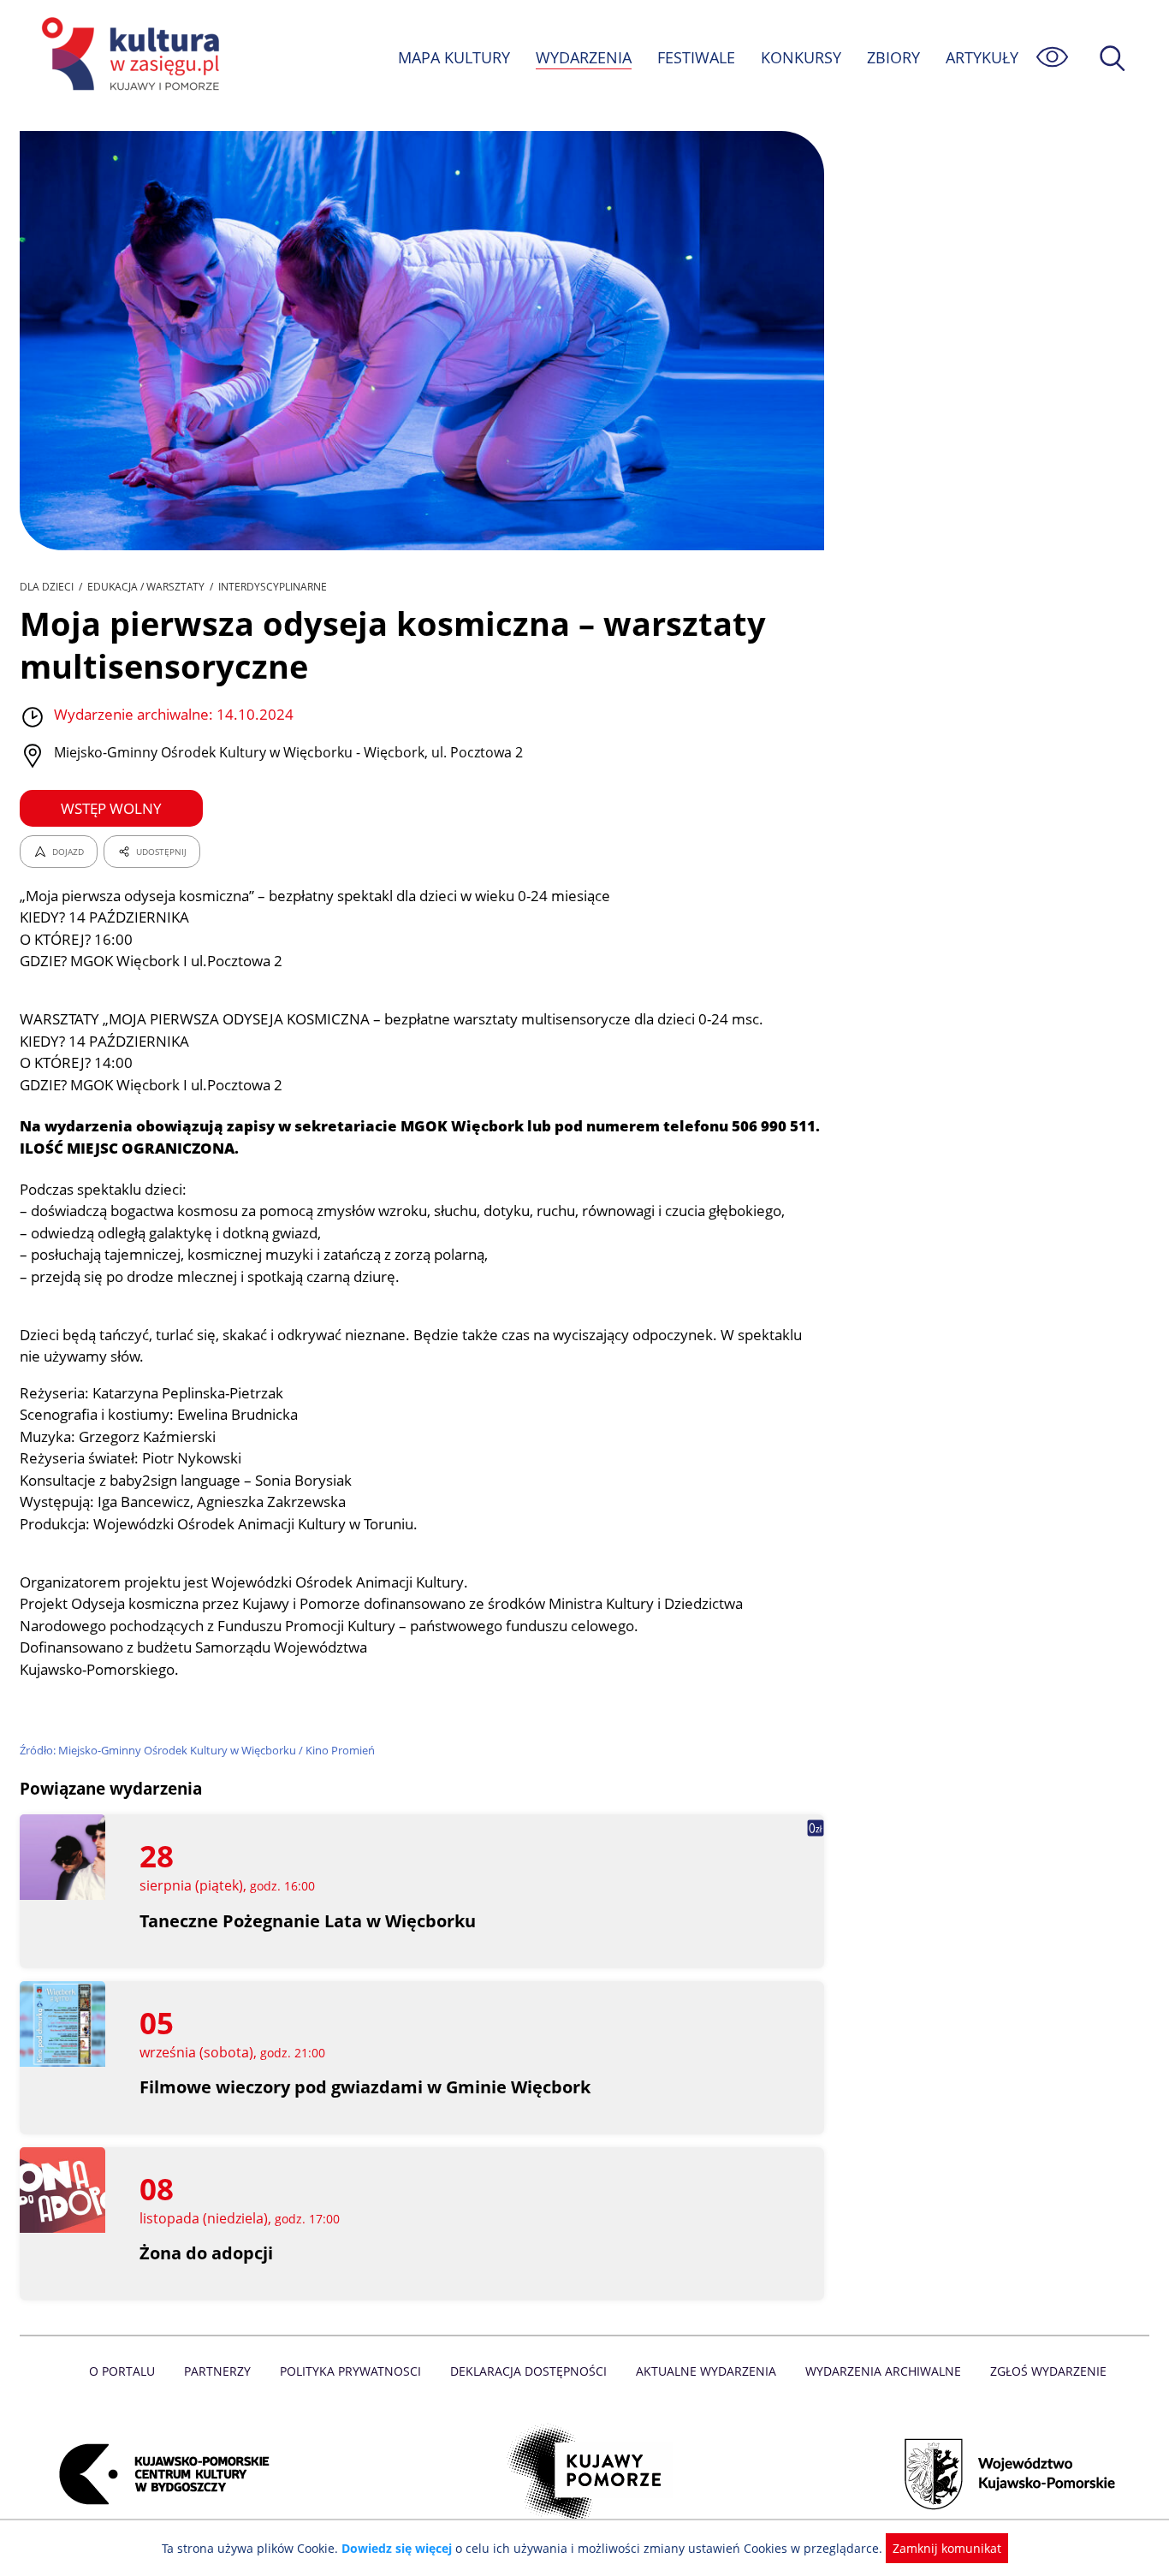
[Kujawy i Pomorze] (585, 2474)
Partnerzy (217, 2371)
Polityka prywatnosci (350, 2371)
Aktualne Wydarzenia (706, 2371)
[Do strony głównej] (128, 57)
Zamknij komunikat (947, 2548)
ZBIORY (893, 57)
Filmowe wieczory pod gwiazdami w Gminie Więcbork (365, 2087)
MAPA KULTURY (454, 57)
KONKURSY (801, 57)
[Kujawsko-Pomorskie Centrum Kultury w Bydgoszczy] (159, 2474)
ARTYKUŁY (982, 57)
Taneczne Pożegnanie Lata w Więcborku (308, 1921)
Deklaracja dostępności (528, 2371)
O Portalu (122, 2371)
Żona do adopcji (206, 2253)
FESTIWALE (696, 57)
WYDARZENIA (584, 57)
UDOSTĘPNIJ (161, 852)
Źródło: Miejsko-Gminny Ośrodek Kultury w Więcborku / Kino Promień (197, 1750)
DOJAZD (68, 852)
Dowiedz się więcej (397, 2548)
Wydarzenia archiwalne (883, 2371)
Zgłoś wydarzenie (1048, 2371)
